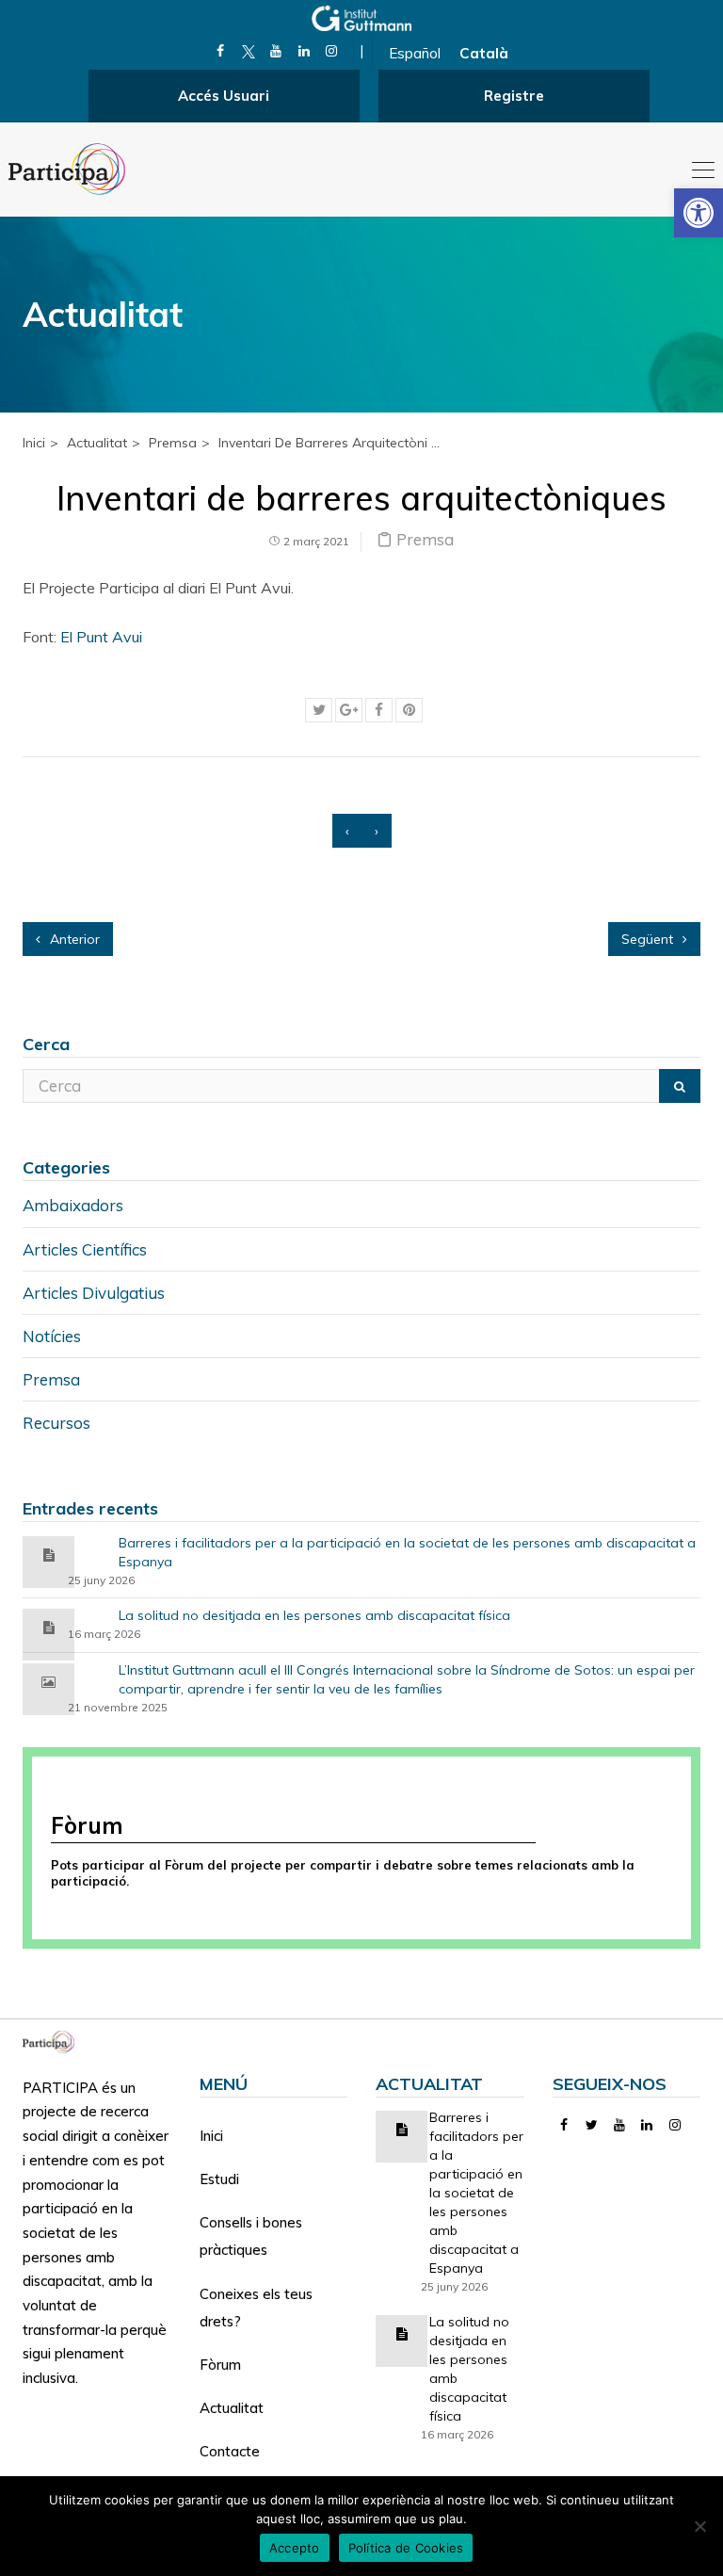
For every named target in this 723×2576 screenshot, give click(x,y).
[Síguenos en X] (248, 51)
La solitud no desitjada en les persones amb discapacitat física (314, 1615)
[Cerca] (680, 1086)
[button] (699, 213)
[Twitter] (592, 2125)
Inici (34, 443)
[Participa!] (54, 2041)
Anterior (73, 939)
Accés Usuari (224, 96)
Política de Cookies (406, 2548)
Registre (514, 96)
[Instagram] (332, 51)
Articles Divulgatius (94, 1293)
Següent (649, 939)
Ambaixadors (73, 1205)
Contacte (230, 2451)
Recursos (56, 1423)
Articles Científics (85, 1249)
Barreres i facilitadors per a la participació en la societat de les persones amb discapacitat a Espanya (407, 1552)
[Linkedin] (304, 51)
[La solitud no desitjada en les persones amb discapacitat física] (49, 1626)
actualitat (97, 443)
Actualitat (232, 2408)
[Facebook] (221, 51)
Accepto (295, 2548)
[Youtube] (276, 51)
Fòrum (220, 2365)
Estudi (219, 2179)
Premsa (173, 443)
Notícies (52, 1336)
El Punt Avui (101, 637)
